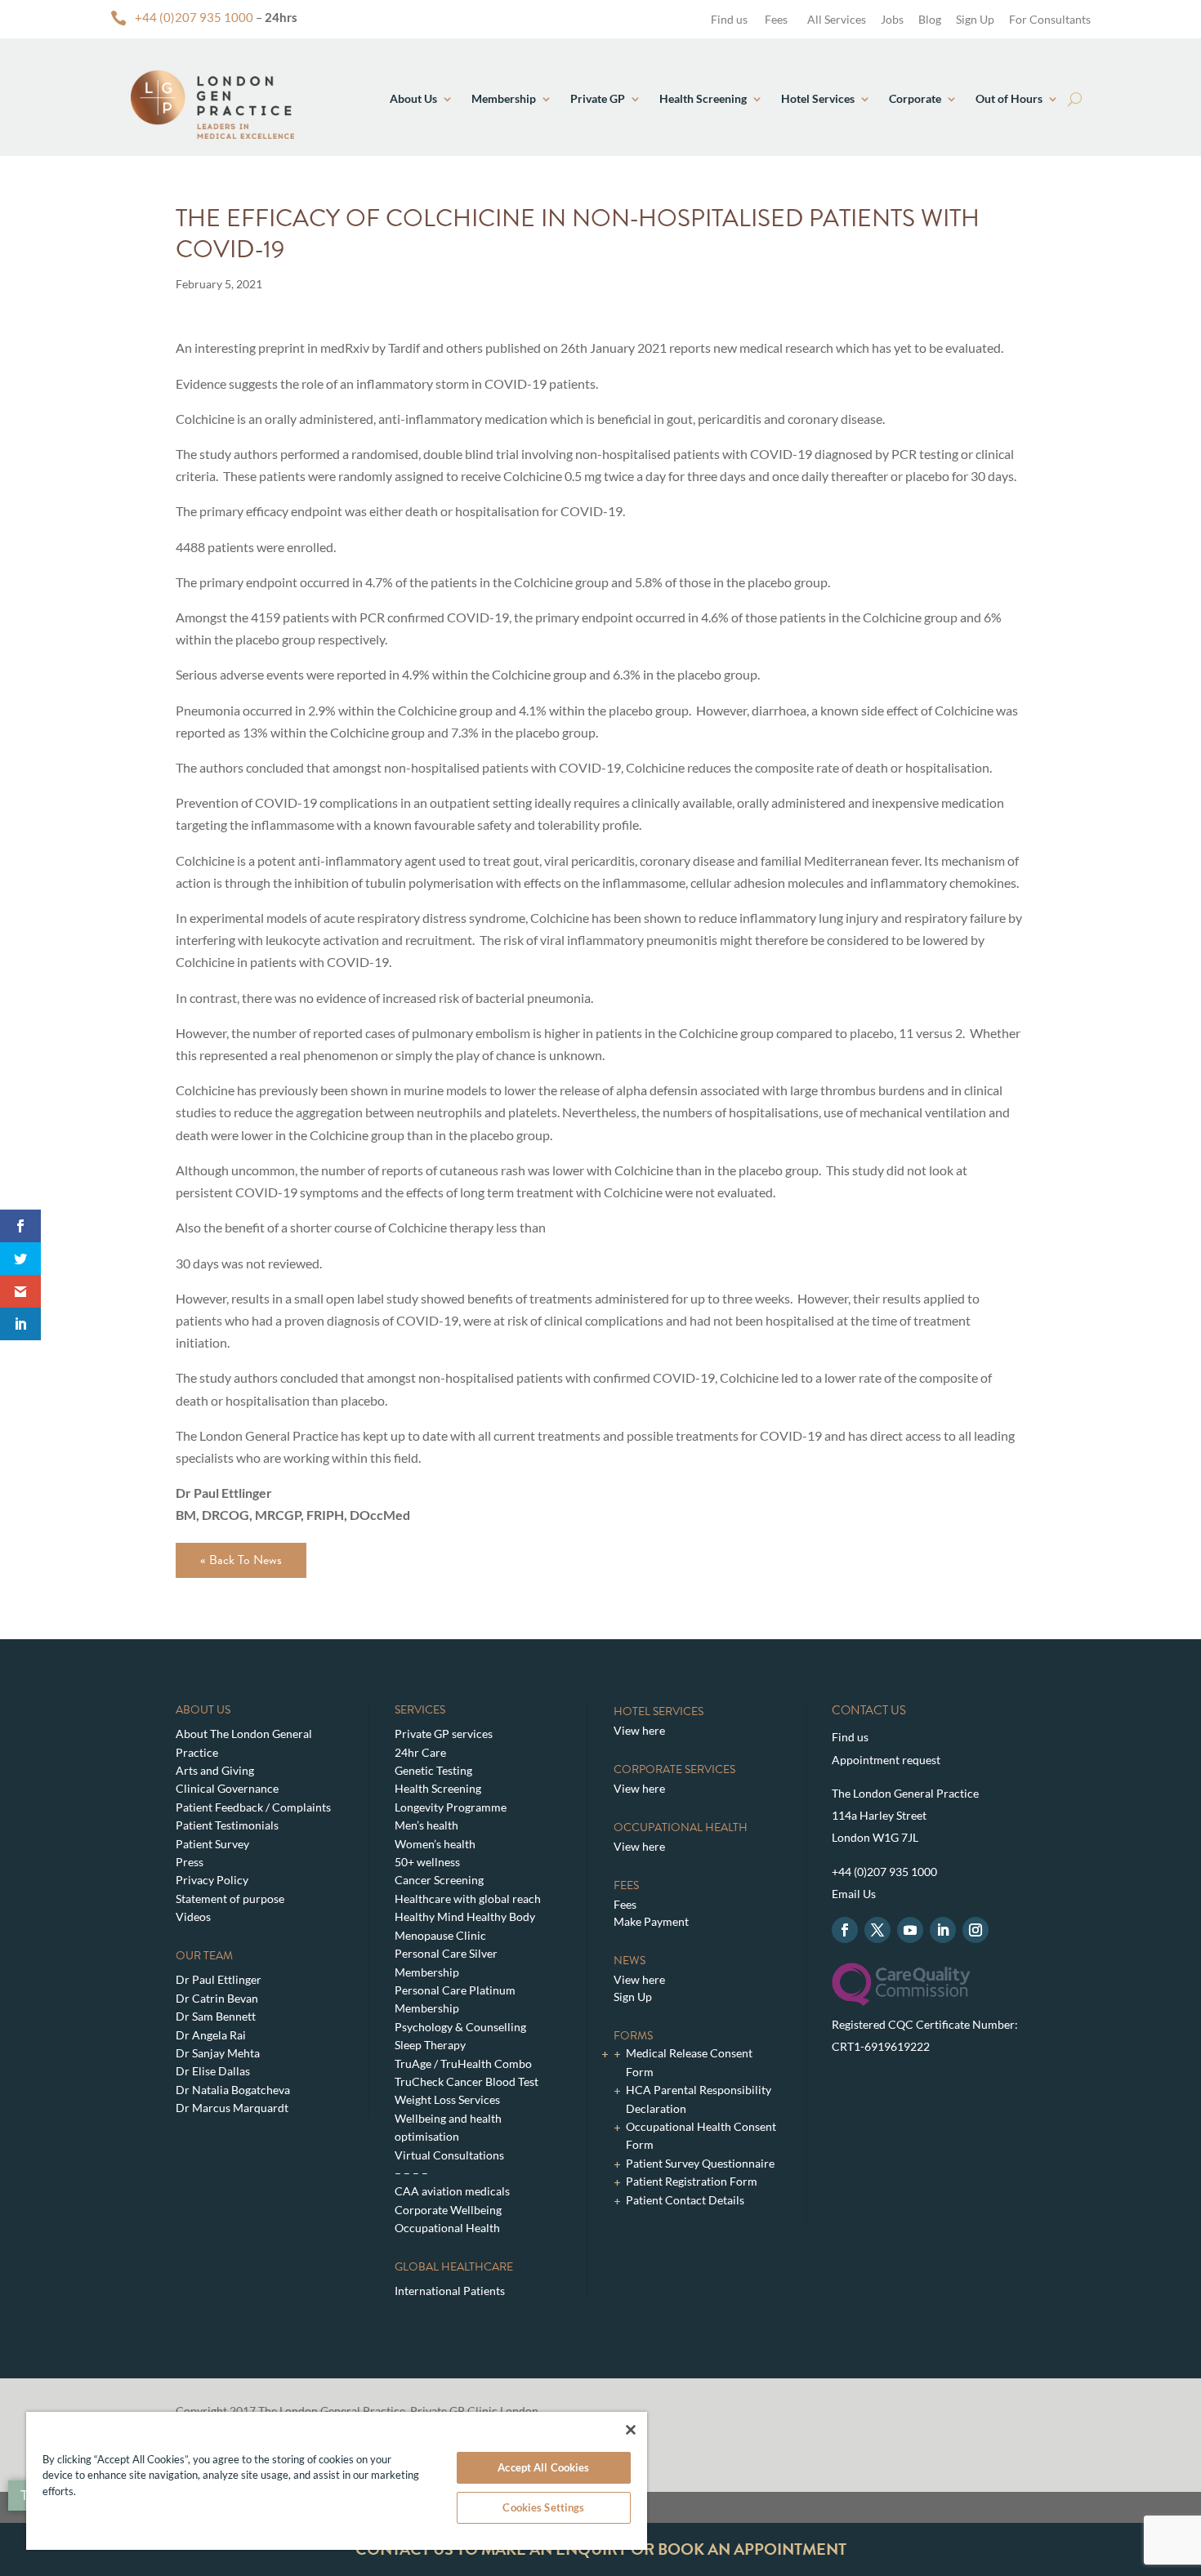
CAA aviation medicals (452, 2191)
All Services (837, 19)
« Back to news (241, 1560)
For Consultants (1050, 19)
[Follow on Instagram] (976, 1930)
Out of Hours (1009, 98)
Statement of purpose (230, 1899)
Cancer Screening (439, 1880)
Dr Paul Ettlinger (219, 1979)
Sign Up (975, 19)
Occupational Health (447, 2228)
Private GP (598, 98)
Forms (633, 2036)
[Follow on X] (877, 1930)
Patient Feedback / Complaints (253, 1807)
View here (639, 1730)
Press (190, 1862)
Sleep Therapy (430, 2045)
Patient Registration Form (692, 2181)
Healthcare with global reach (468, 1899)
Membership (504, 98)
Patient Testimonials (227, 1825)
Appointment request (886, 1760)
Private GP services (444, 1734)
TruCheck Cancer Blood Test (467, 2081)
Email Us (854, 1894)
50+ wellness (427, 1862)
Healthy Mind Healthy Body (465, 1916)
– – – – (411, 2173)
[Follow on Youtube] (910, 1930)
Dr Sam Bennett (216, 2016)
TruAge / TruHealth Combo (463, 2063)
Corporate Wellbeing (448, 2210)
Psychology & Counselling (460, 2027)
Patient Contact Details (685, 2200)
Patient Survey (212, 1844)
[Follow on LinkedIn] (943, 1930)
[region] (337, 2481)
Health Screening (703, 98)
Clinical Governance (227, 1788)
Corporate (915, 98)
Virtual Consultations (449, 2155)
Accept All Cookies (543, 2467)
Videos (193, 1916)
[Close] (631, 2430)
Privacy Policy (212, 1880)
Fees (776, 19)
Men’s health (426, 1825)
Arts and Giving (215, 1770)
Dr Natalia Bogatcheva (233, 2090)
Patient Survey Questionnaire (700, 2163)
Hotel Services (818, 98)
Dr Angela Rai (211, 2035)
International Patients (450, 2291)
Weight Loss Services (447, 2099)
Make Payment (651, 1921)
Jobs (892, 19)
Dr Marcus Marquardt (232, 2108)
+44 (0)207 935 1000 (194, 17)
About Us (413, 98)
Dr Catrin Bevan (217, 1998)
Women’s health (435, 1844)
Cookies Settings (543, 2507)
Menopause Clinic (440, 1935)
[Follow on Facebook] (845, 1930)
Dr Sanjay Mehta (218, 2053)
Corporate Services (674, 1769)
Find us (728, 19)
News (630, 1961)
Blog (930, 19)
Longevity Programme (451, 1807)
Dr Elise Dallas (213, 2071)
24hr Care (420, 1752)
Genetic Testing (433, 1770)
